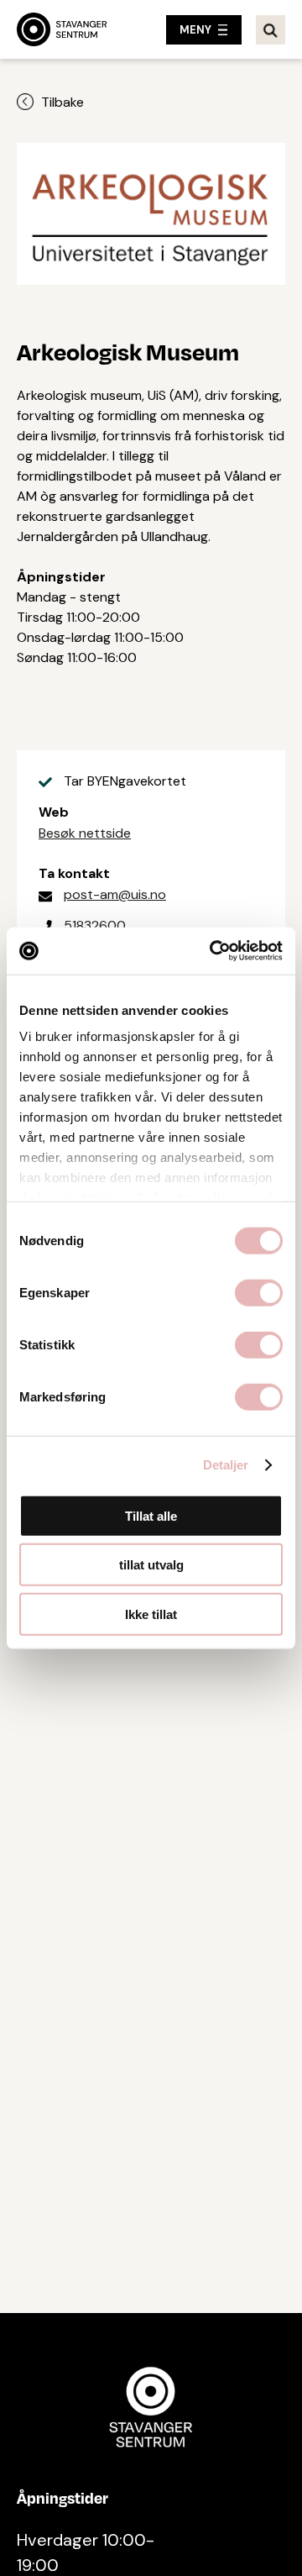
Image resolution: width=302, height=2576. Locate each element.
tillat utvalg (151, 1565)
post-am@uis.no (115, 894)
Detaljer (226, 1465)
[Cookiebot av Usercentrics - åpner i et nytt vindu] (213, 951)
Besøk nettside (85, 833)
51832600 (95, 925)
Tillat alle (151, 1515)
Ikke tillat (151, 1614)
